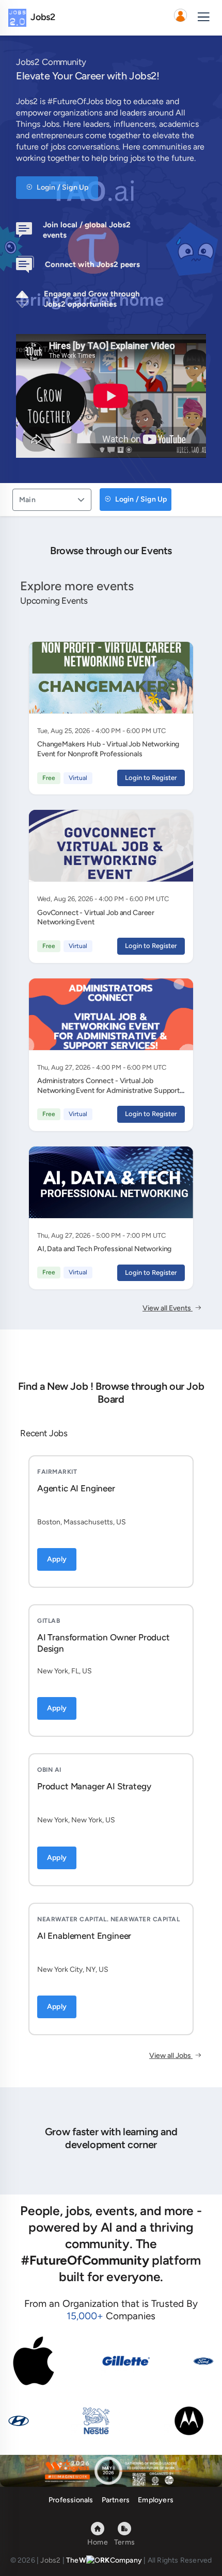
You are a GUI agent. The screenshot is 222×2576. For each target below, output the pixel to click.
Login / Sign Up (62, 187)
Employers (156, 2500)
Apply (57, 1559)
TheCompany (104, 2560)
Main (27, 500)
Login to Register (151, 778)
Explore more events (77, 586)
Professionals (71, 2500)
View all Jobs (171, 2056)
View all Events (168, 1308)
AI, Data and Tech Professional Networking (104, 1249)
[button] (180, 18)
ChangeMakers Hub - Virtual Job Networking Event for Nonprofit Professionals (108, 749)
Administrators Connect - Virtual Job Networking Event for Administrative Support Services (108, 1091)
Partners (116, 2500)
